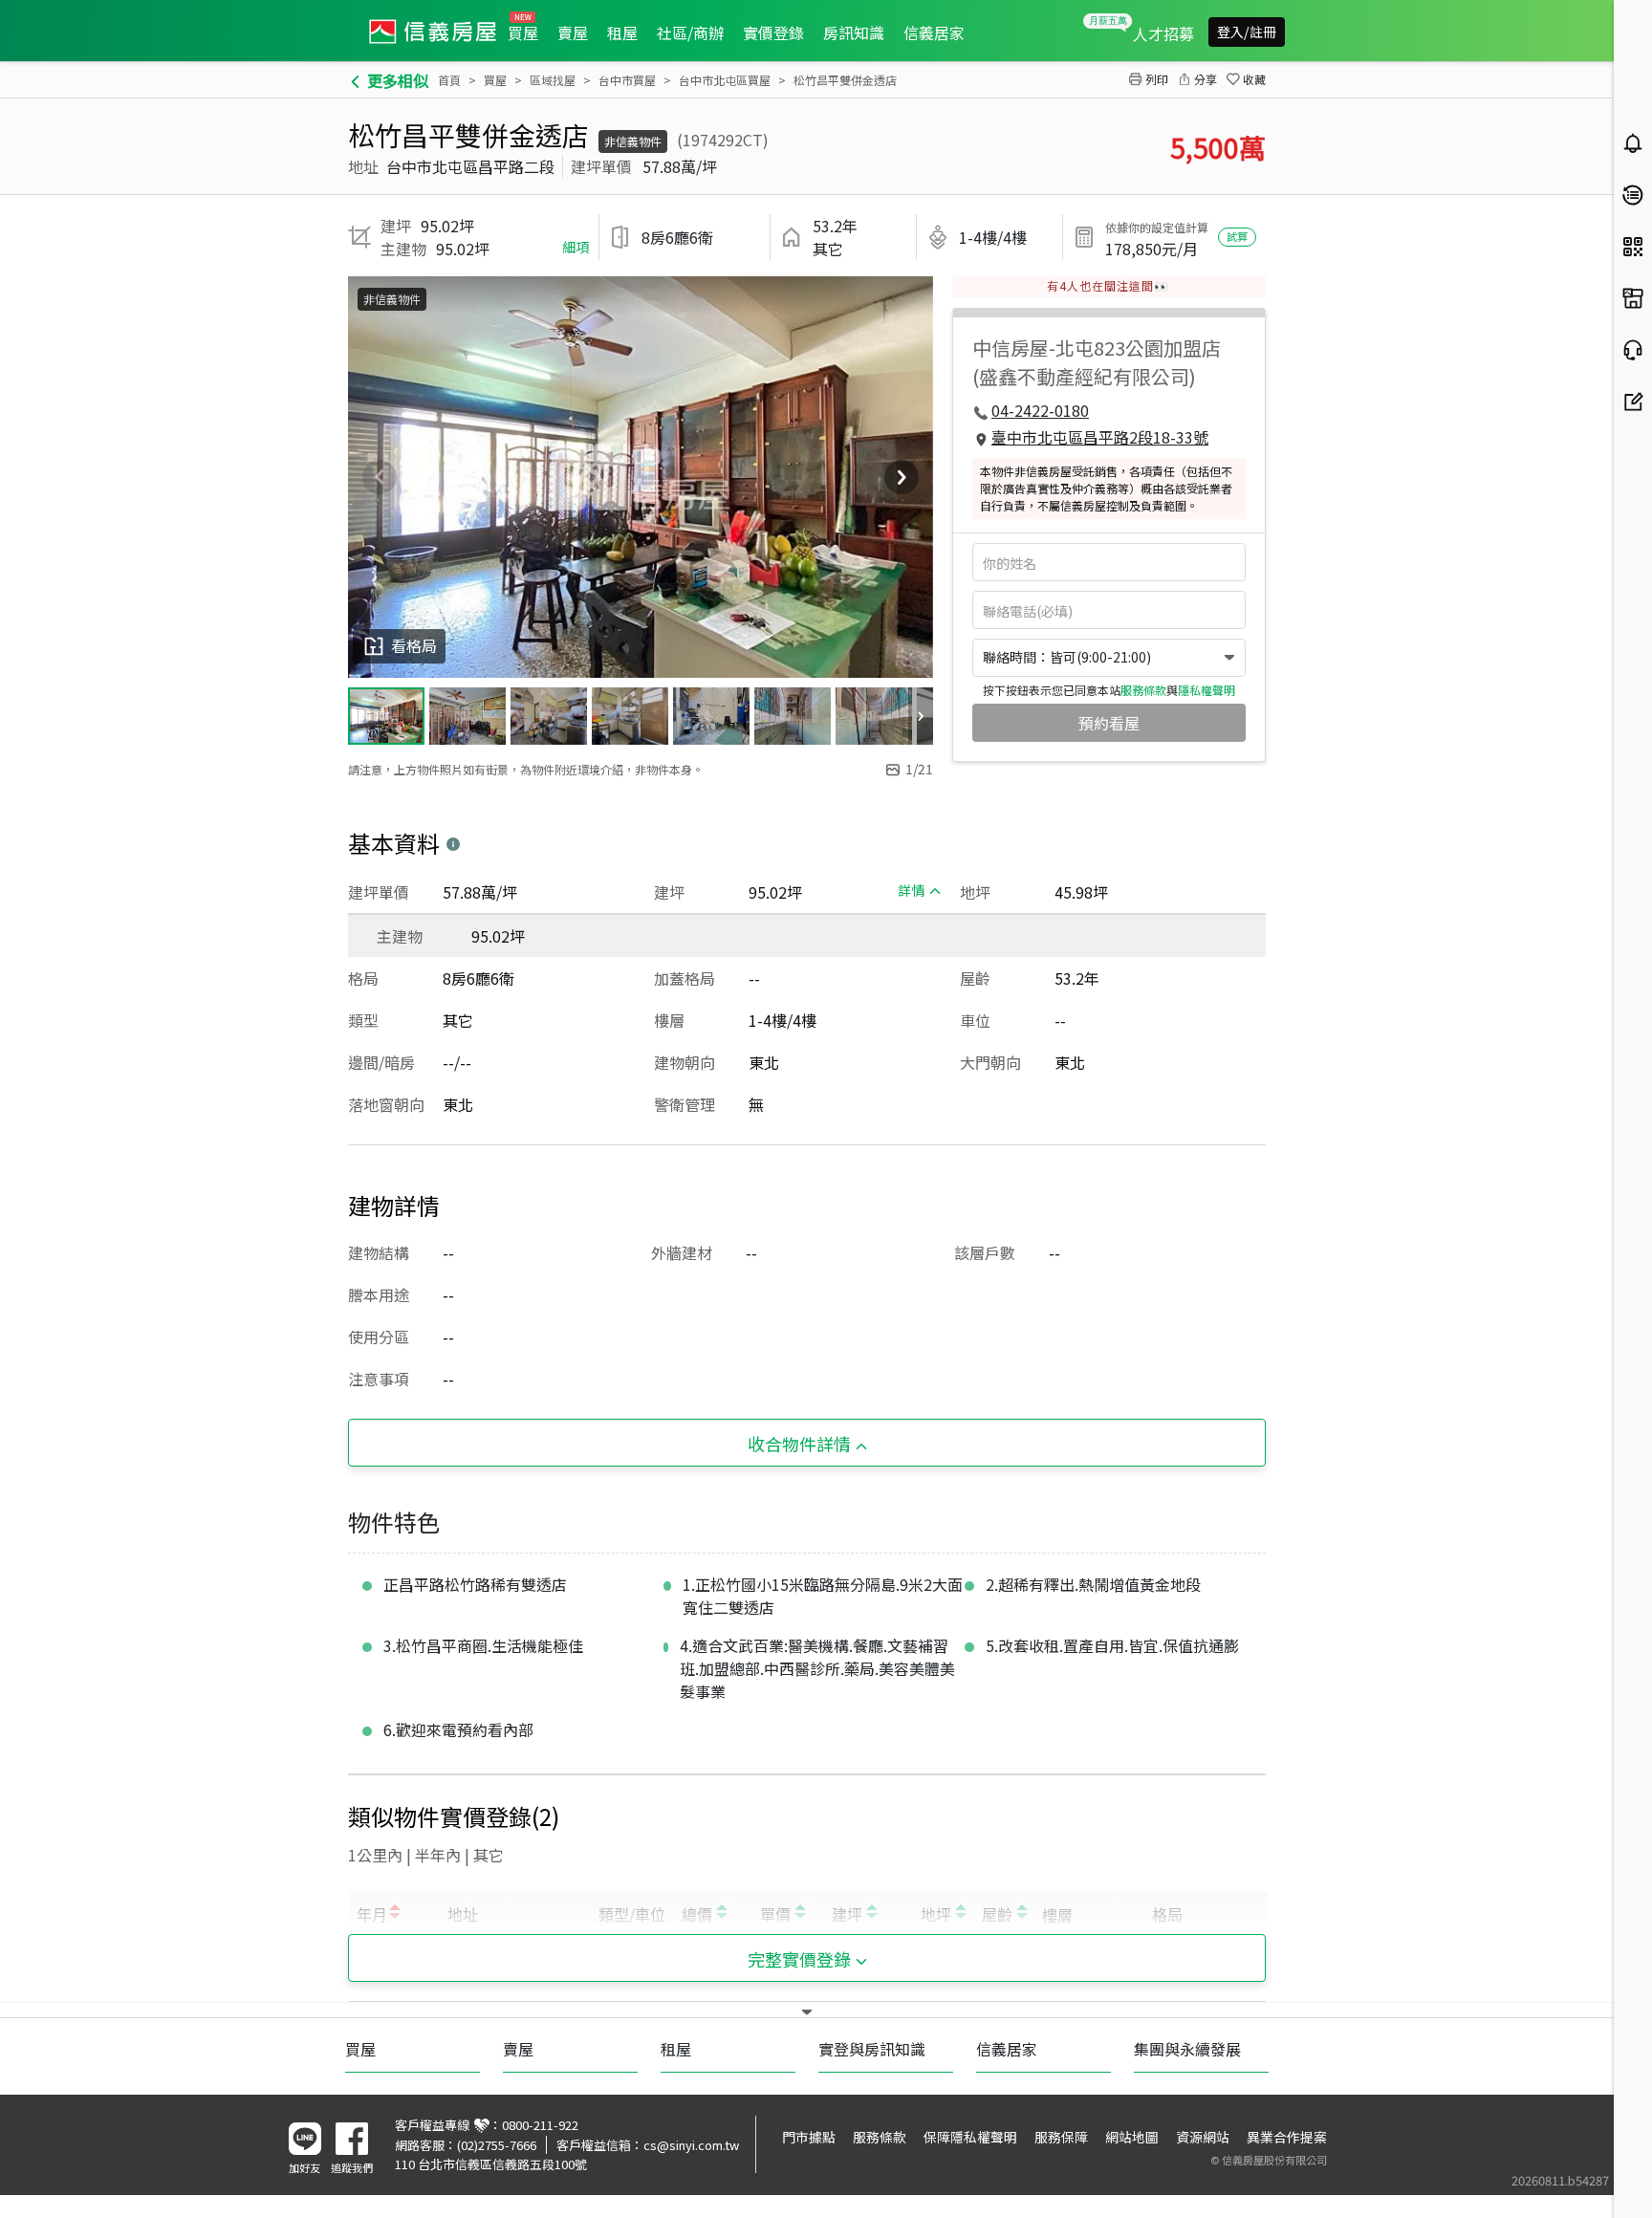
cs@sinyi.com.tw (691, 2145)
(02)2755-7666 (497, 2145)
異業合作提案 (1287, 2137)
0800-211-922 (540, 2125)
